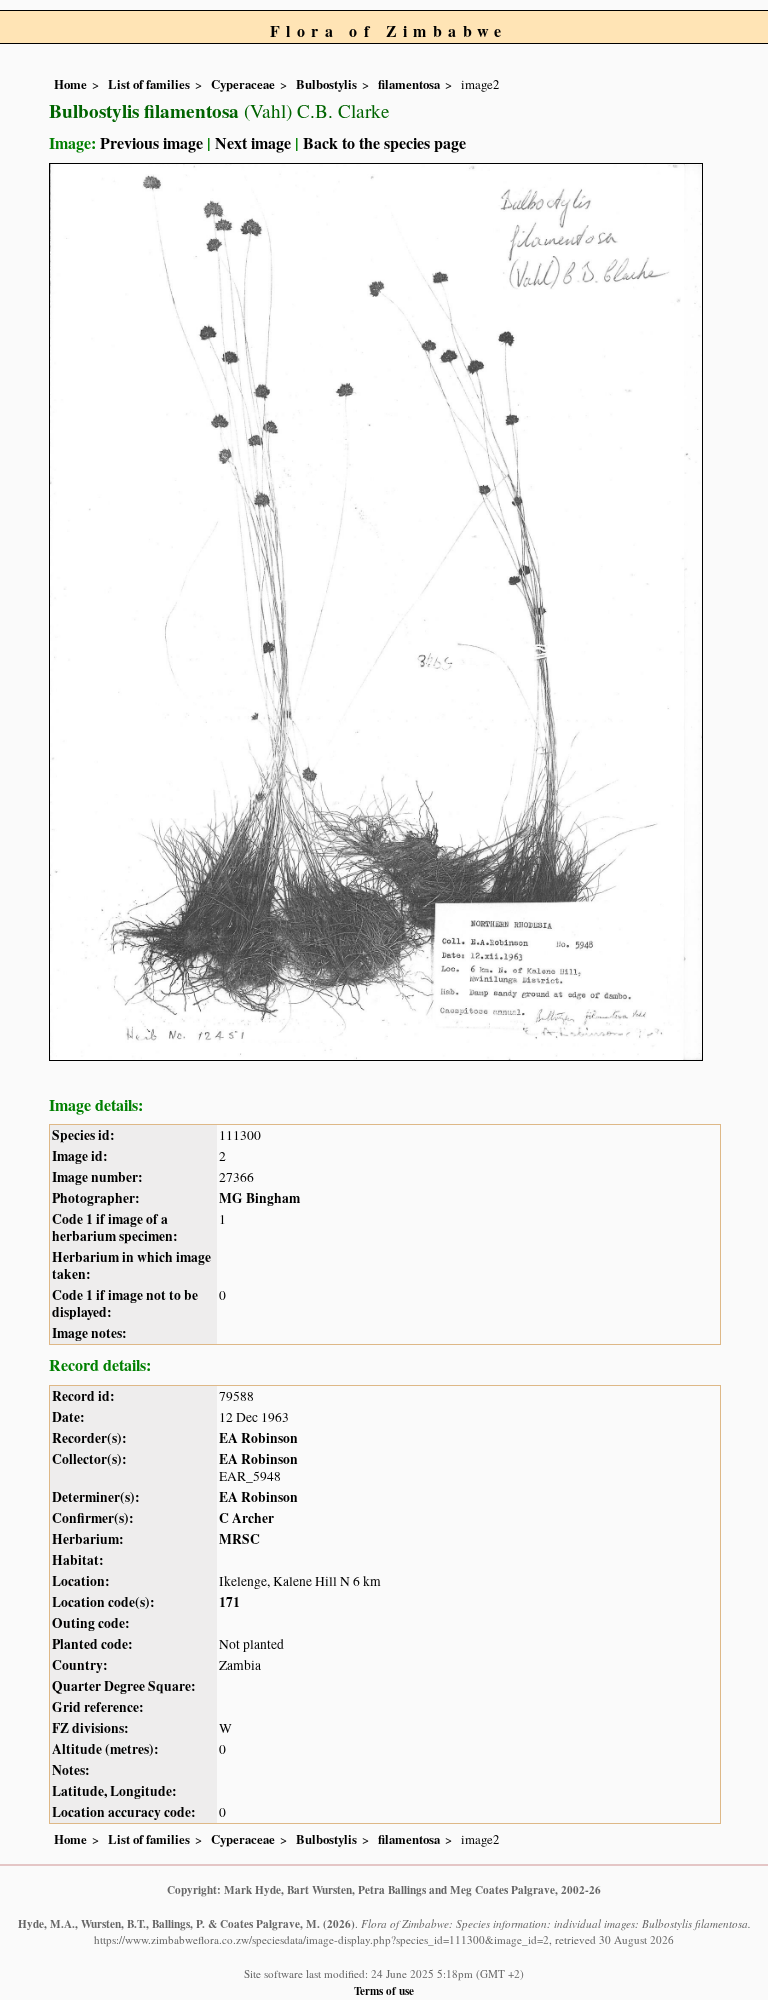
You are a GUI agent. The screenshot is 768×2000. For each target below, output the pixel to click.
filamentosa (409, 84)
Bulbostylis (326, 84)
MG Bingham (259, 1198)
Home (70, 84)
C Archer (246, 1518)
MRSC (239, 1539)
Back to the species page (384, 142)
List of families (149, 84)
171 (229, 1602)
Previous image (151, 142)
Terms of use (384, 1990)
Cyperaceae (243, 84)
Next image (253, 142)
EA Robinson (258, 1438)
